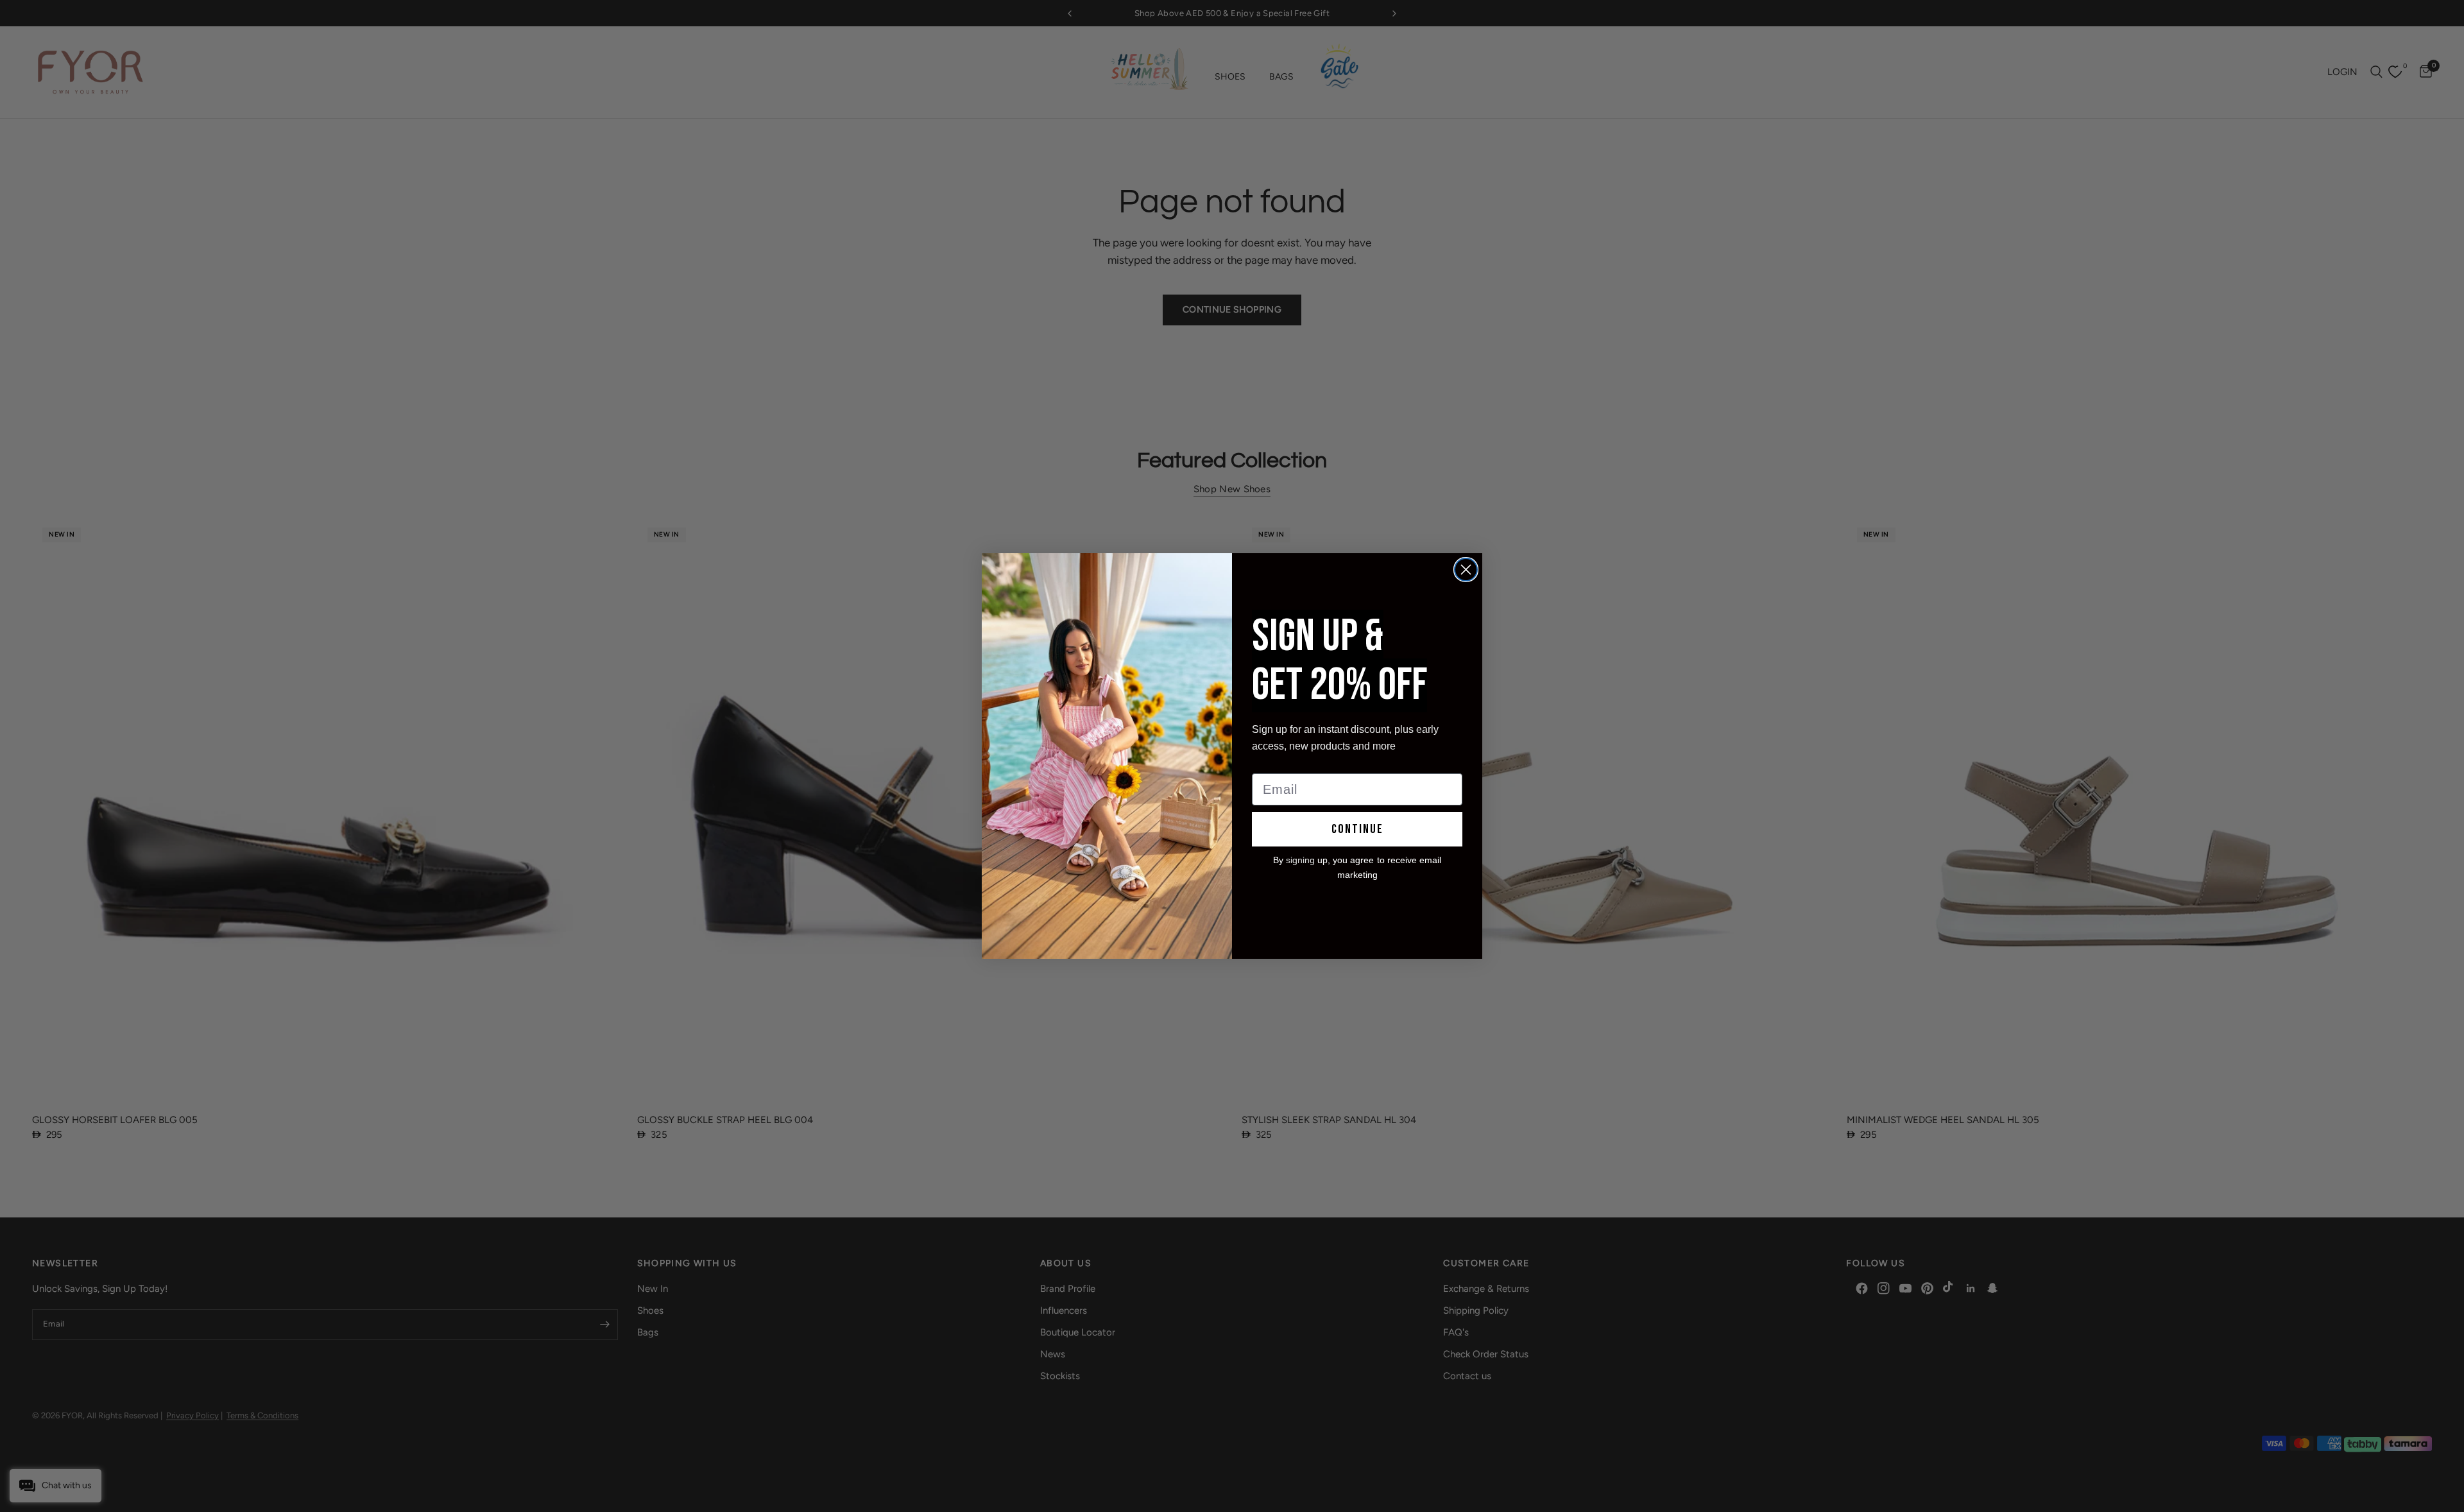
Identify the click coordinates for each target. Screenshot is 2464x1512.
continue (1357, 829)
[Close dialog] (1466, 570)
